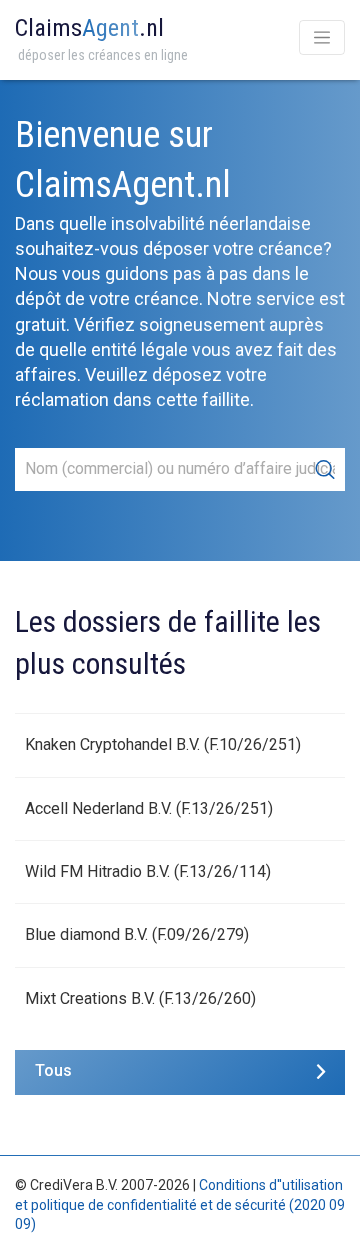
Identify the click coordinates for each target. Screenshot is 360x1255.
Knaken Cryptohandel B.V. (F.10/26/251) (163, 744)
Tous (53, 1070)
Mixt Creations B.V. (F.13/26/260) (140, 998)
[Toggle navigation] (322, 37)
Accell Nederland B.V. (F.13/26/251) (149, 808)
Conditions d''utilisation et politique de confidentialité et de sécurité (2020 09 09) (180, 1204)
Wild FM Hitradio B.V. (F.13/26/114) (148, 871)
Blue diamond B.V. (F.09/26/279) (137, 934)
